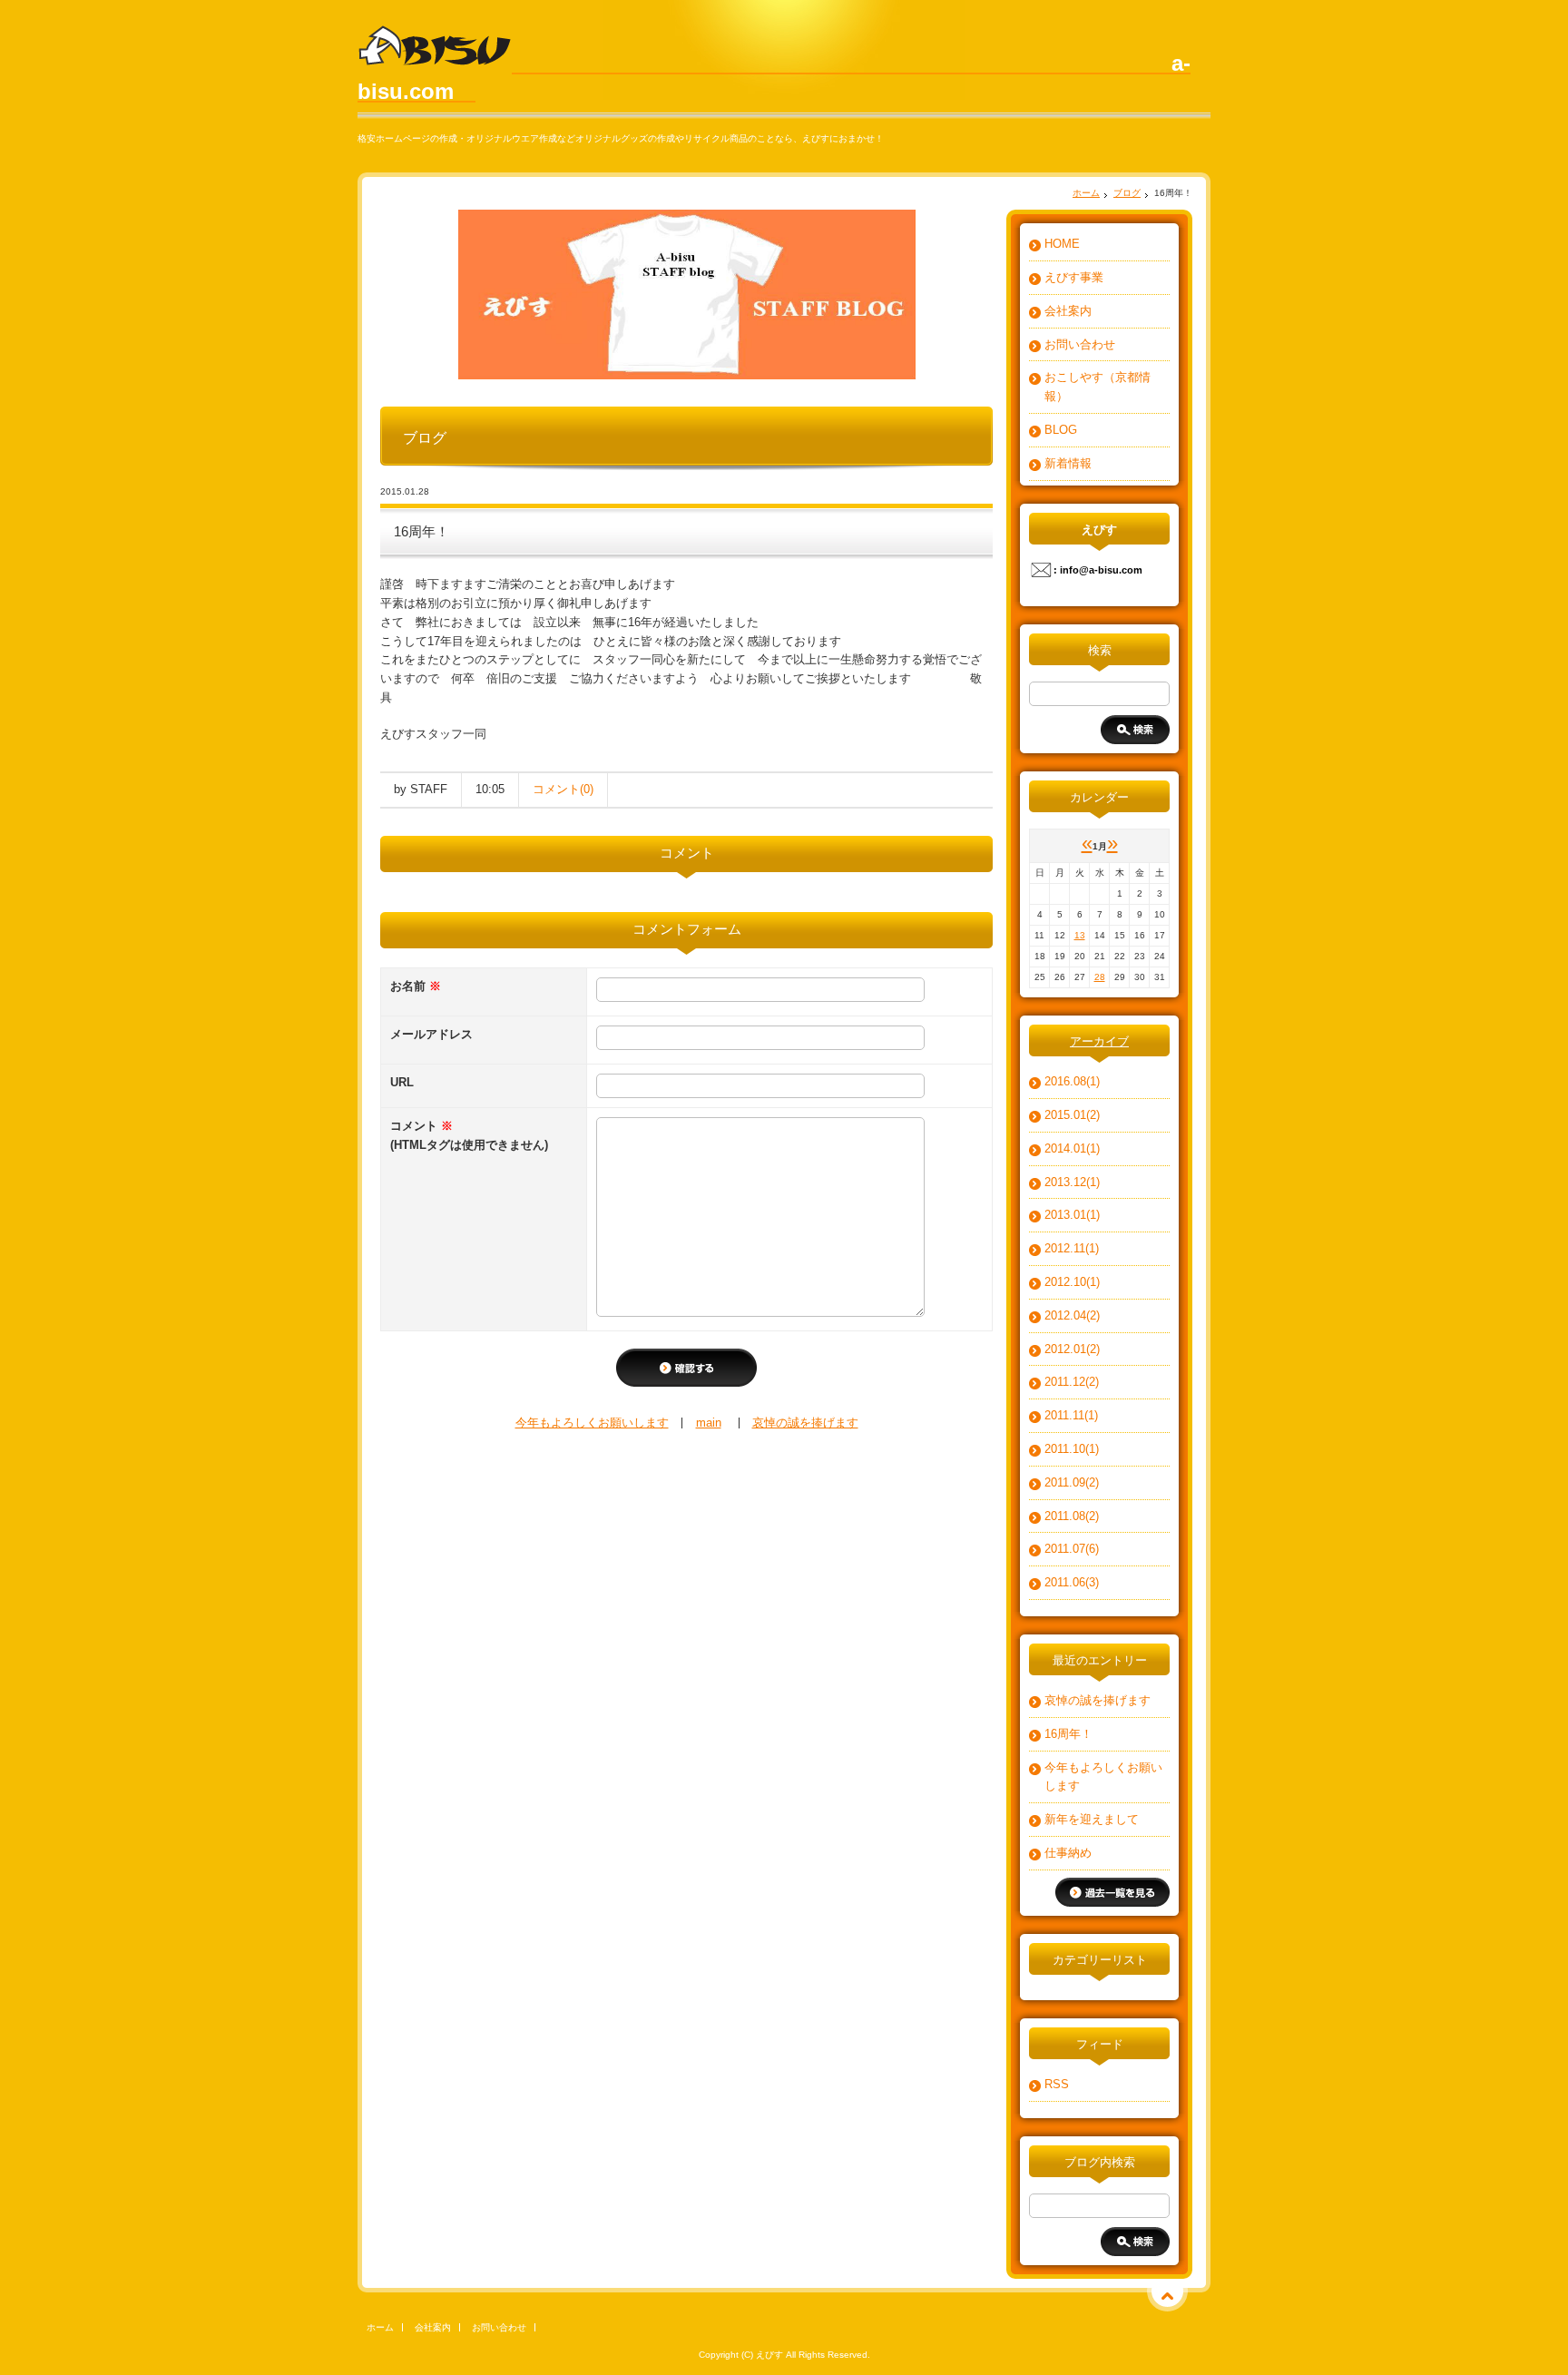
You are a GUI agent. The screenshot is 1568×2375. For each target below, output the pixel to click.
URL (402, 1082)
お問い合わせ (1080, 344)
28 (1100, 977)
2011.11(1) (1071, 1415)
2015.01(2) (1072, 1115)
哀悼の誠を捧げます (805, 1423)
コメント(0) (563, 789)
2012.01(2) (1072, 1349)
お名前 (416, 986)
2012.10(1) (1072, 1282)
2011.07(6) (1072, 1549)
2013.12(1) (1072, 1182)
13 (1080, 935)
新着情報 (1068, 463)
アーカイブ (1099, 1041)
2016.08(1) (1072, 1081)
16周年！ (1068, 1734)
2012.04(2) (1072, 1315)
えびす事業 (1074, 277)
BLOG (1061, 430)
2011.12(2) (1072, 1382)
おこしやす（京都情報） (1098, 387)
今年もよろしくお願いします (592, 1423)
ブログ (1127, 193)
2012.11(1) (1072, 1248)
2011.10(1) (1072, 1449)
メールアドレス (431, 1034)
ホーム (1086, 193)
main (709, 1423)
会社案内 (1068, 311)
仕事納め (1068, 1853)
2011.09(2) (1072, 1482)
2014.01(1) (1072, 1148)
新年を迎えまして (1092, 1819)
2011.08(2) (1072, 1516)
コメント (469, 1135)
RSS (1057, 2084)
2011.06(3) (1072, 1582)
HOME (1062, 244)
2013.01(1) (1072, 1215)
